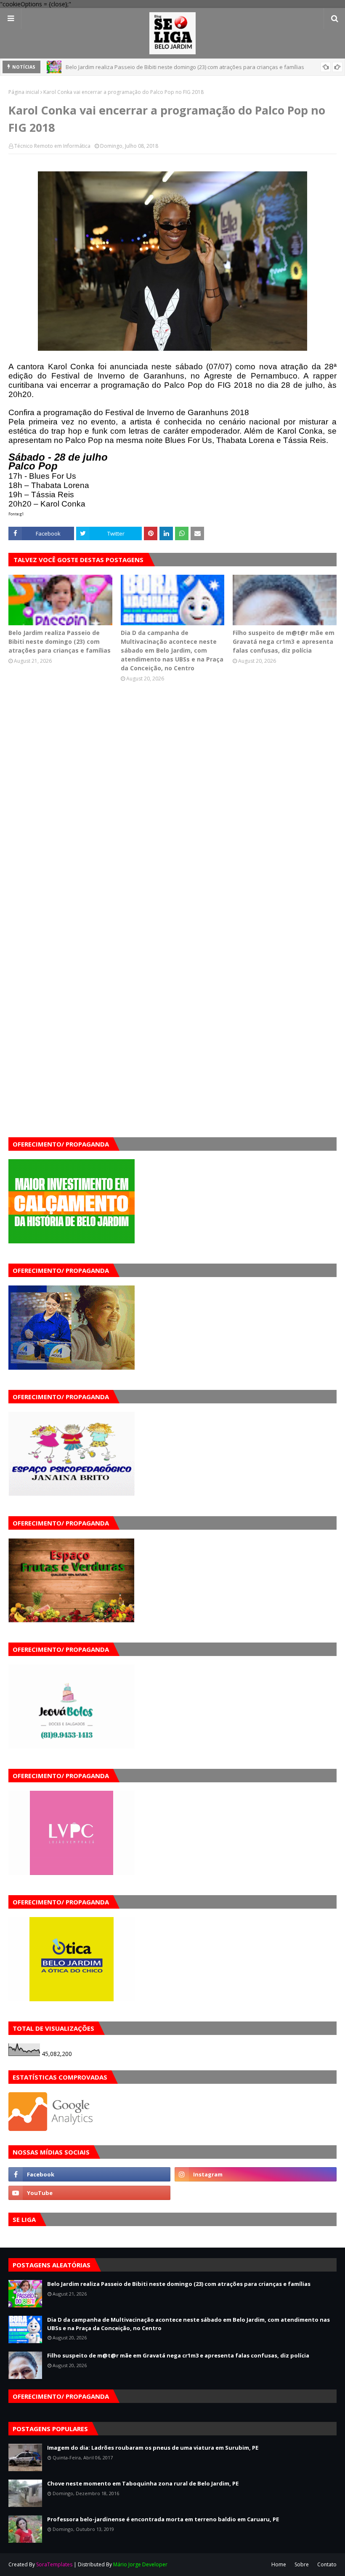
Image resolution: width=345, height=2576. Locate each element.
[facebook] (89, 2174)
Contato (327, 2564)
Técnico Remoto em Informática (52, 146)
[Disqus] (172, 813)
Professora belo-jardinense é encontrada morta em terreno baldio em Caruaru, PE (163, 2519)
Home (279, 2564)
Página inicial (24, 92)
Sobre (302, 2564)
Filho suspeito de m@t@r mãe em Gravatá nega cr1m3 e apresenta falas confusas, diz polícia (284, 641)
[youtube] (89, 2193)
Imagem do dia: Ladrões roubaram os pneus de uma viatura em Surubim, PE (153, 2448)
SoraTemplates (54, 2564)
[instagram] (256, 2174)
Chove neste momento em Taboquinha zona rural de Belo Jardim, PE (143, 2483)
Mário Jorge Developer (140, 2564)
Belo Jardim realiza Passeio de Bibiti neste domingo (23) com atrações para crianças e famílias (60, 641)
